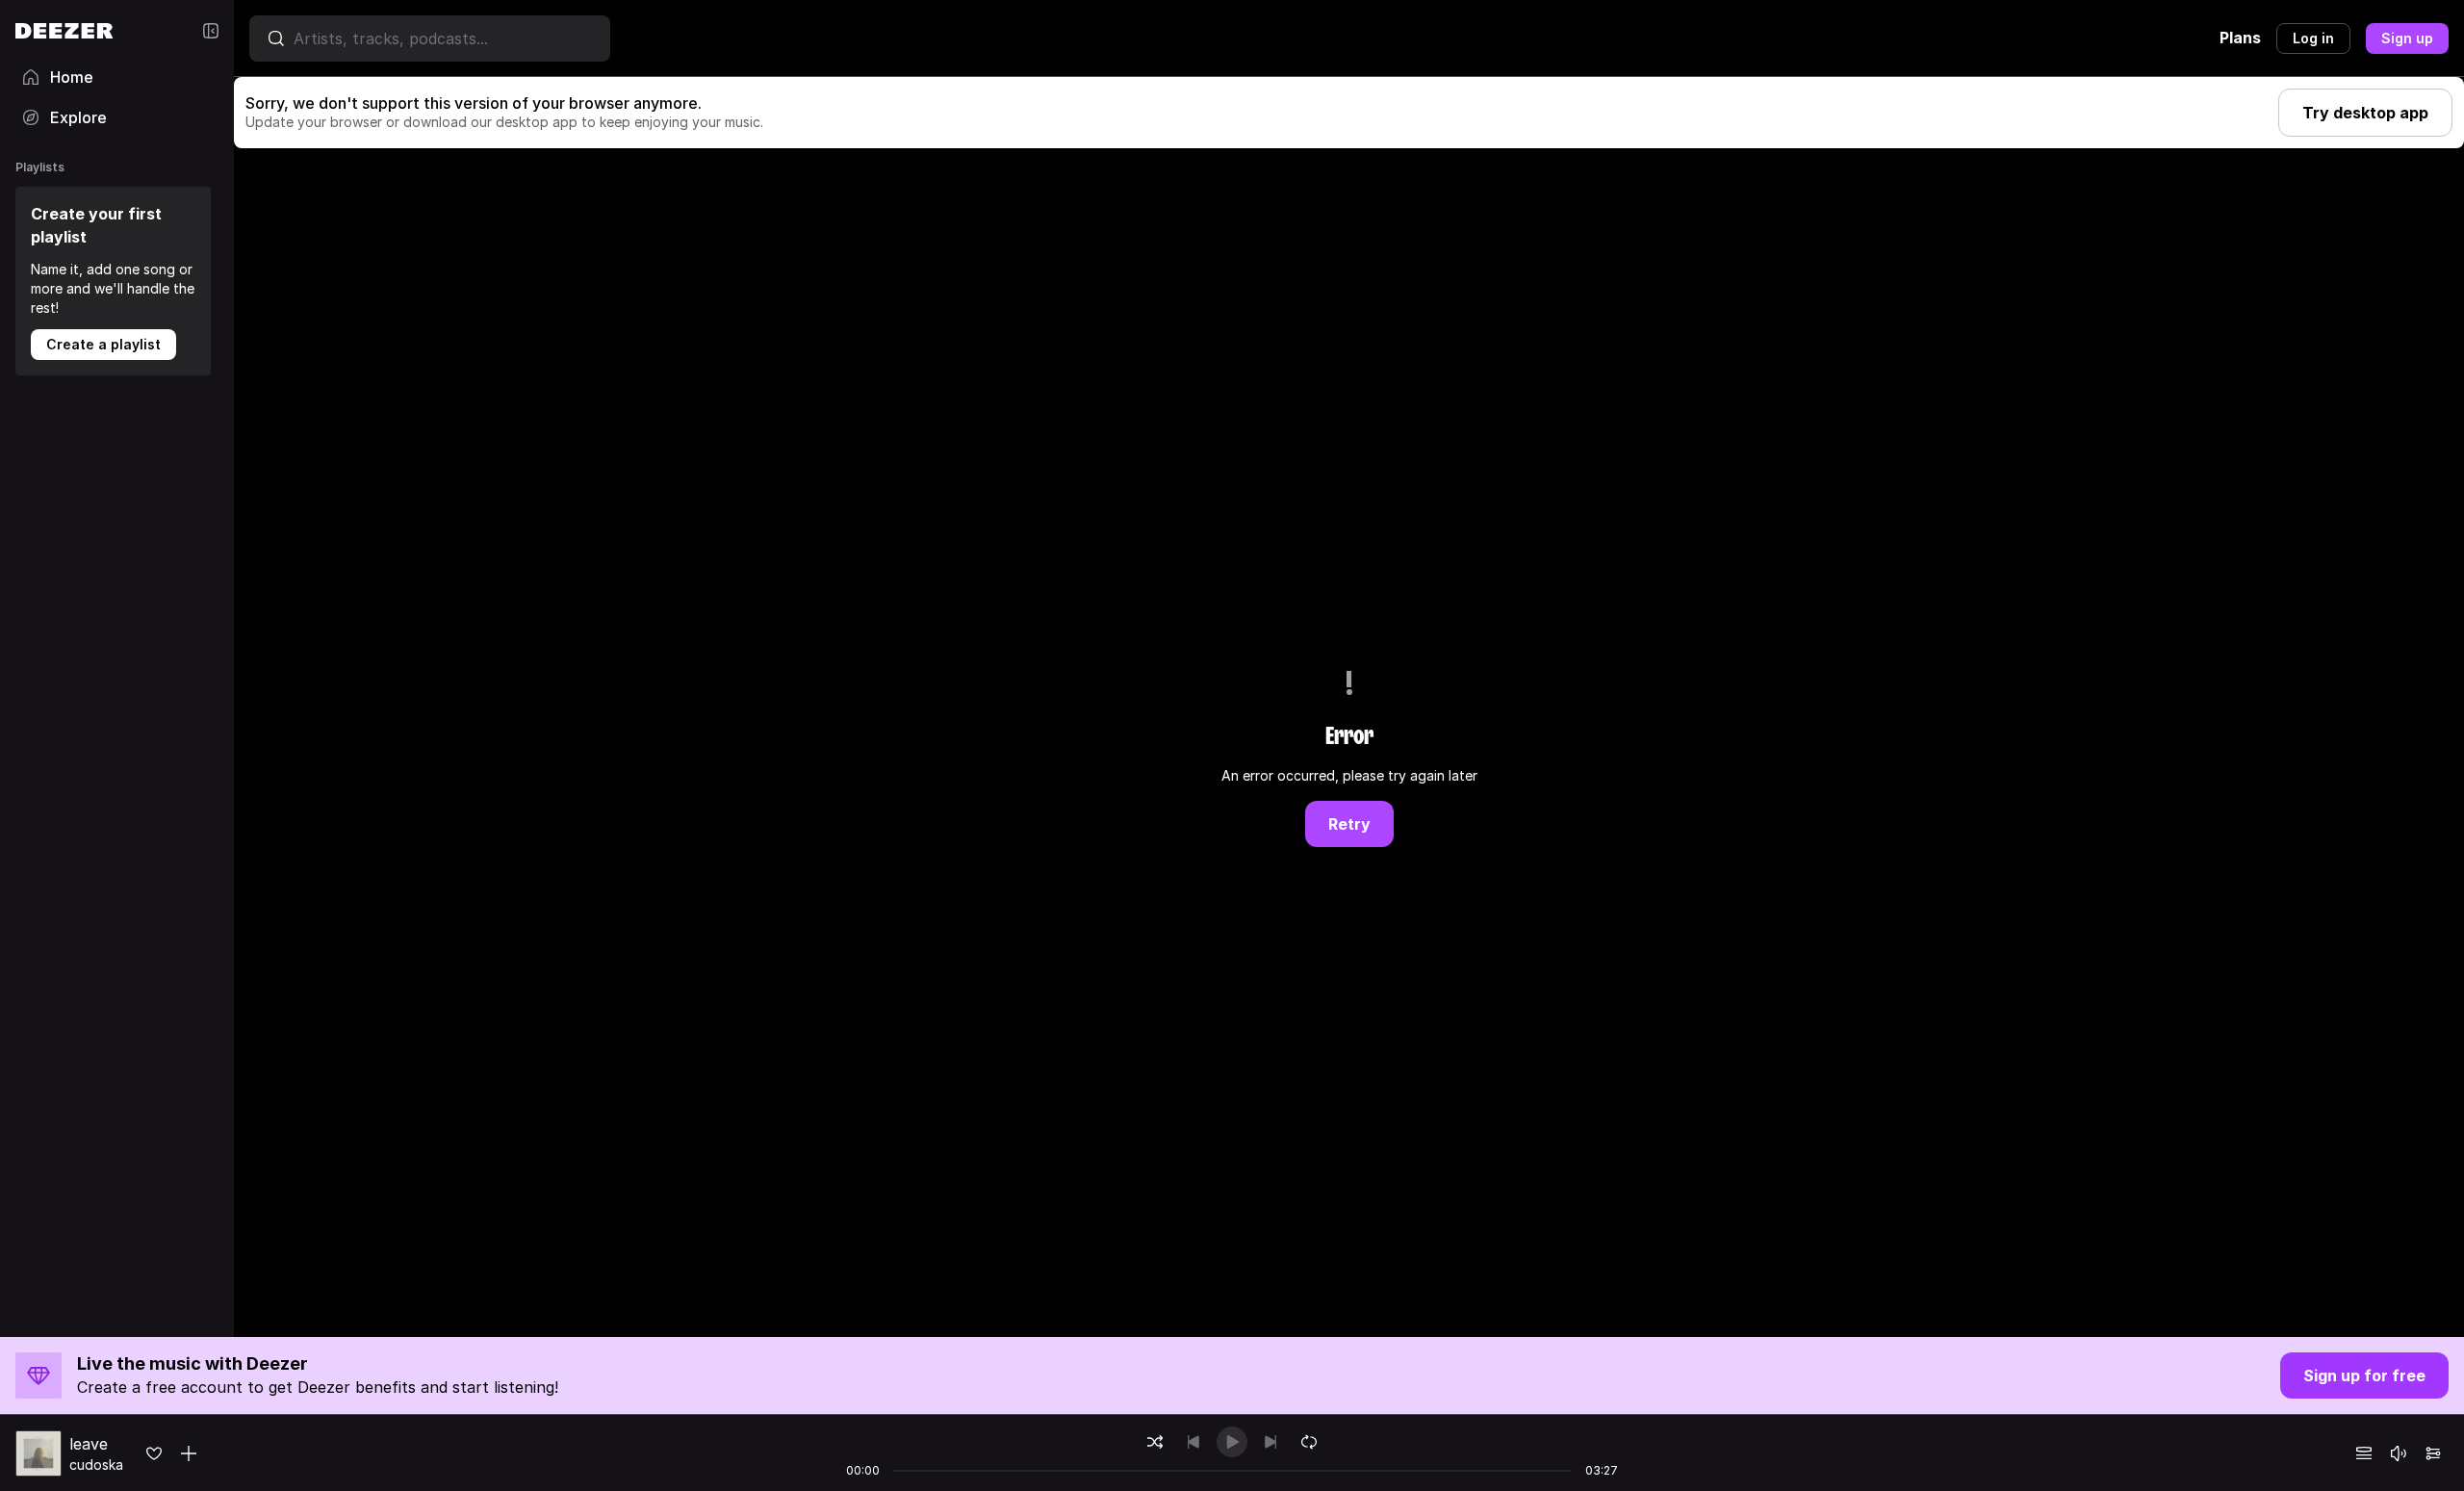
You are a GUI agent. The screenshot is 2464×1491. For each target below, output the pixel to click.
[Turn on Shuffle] (1155, 1442)
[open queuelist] (2364, 1453)
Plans (2240, 38)
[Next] (1270, 1442)
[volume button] (2399, 1453)
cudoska (96, 1465)
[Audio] (2433, 1453)
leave (89, 1444)
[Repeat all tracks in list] (1309, 1442)
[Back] (1193, 1442)
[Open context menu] (189, 1453)
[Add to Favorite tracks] (154, 1453)
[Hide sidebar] (211, 31)
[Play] (1232, 1442)
